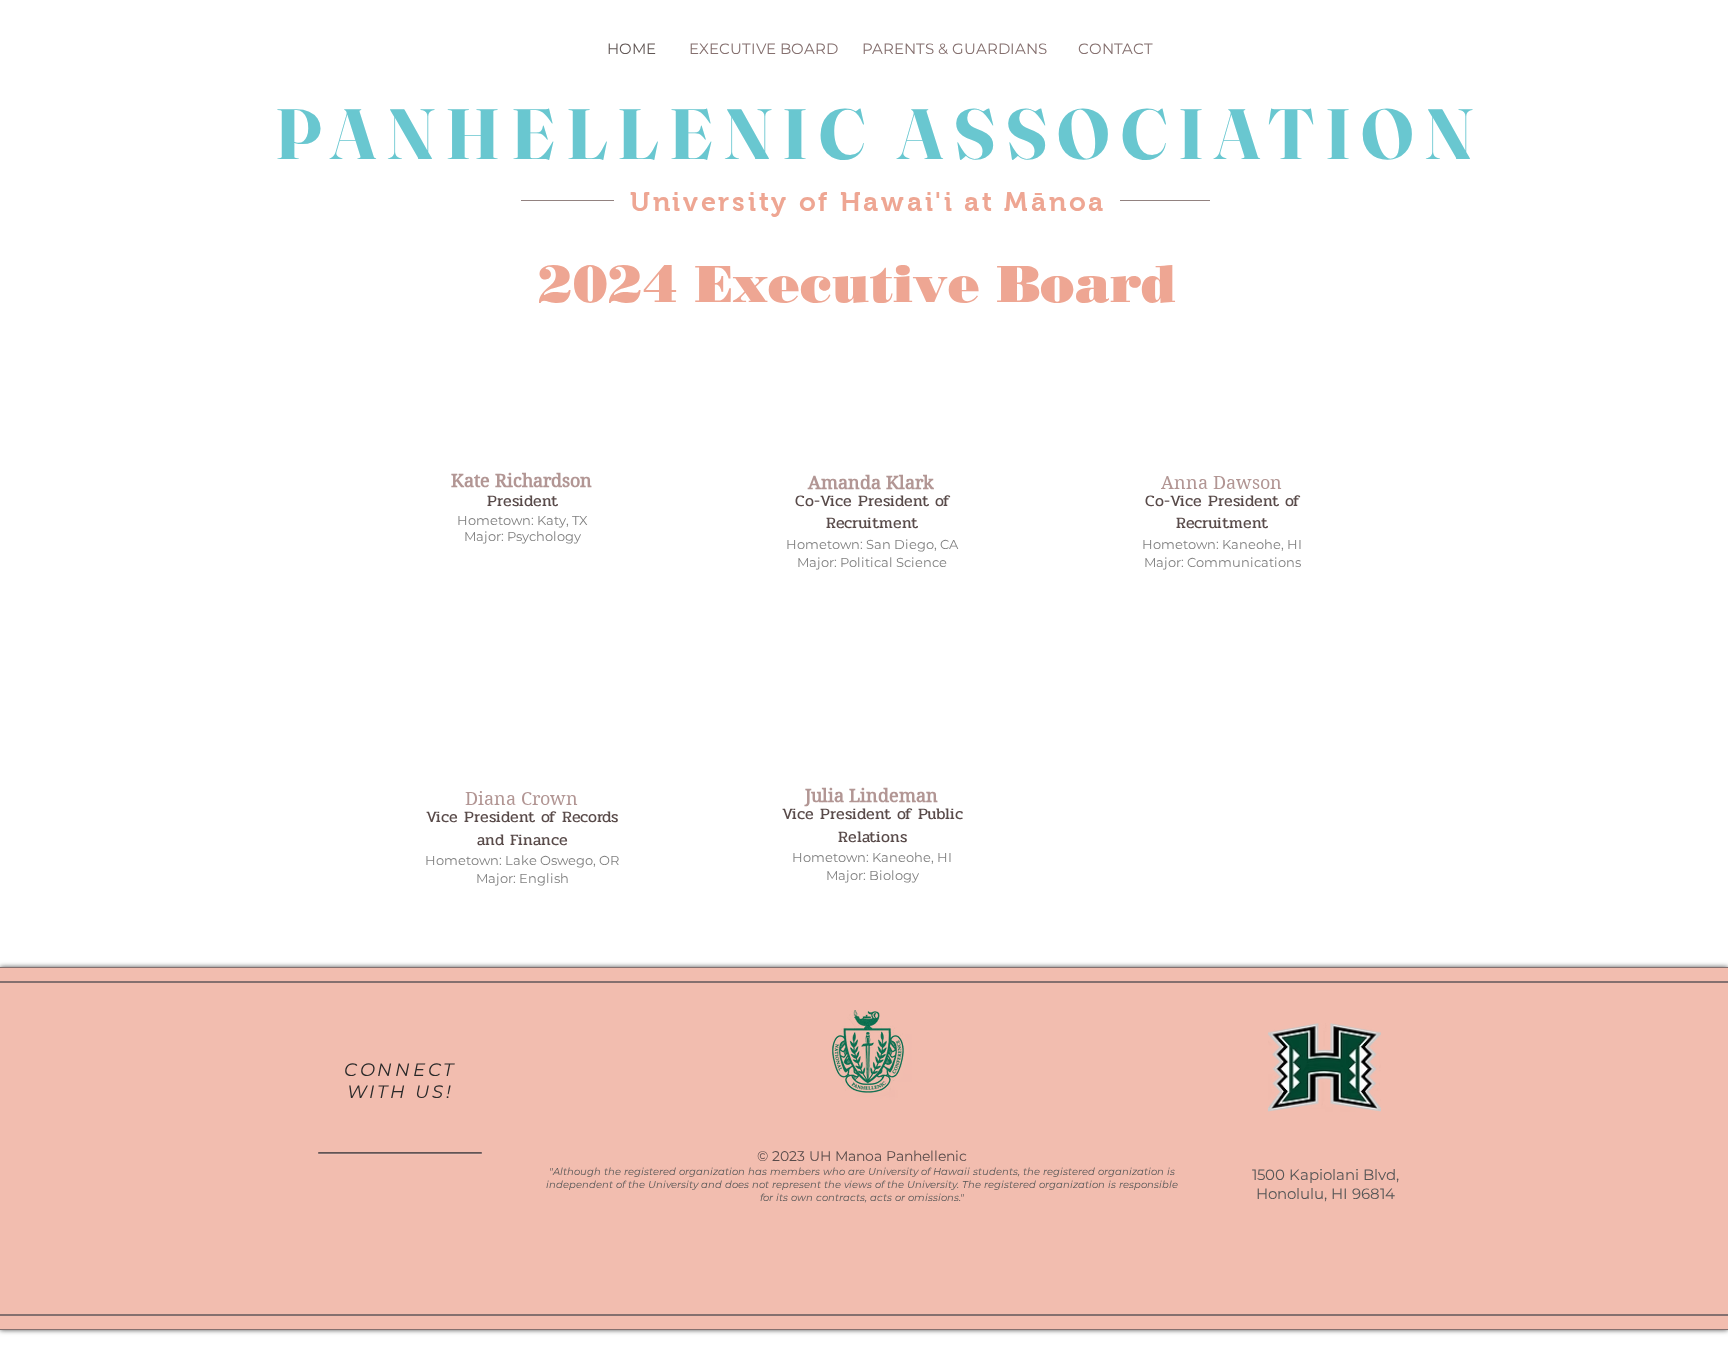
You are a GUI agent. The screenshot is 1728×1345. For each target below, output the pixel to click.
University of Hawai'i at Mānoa (868, 202)
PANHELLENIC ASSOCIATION (879, 133)
